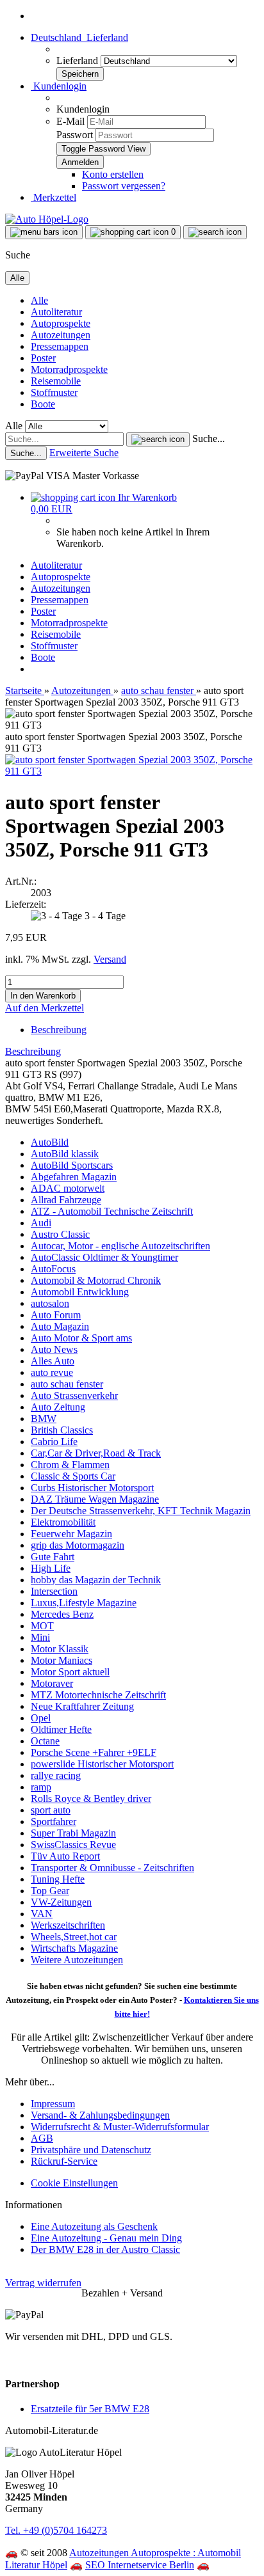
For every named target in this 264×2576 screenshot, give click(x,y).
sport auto (51, 1810)
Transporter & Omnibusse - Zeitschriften (112, 1868)
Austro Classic (60, 1234)
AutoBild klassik (65, 1154)
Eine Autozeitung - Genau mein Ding (106, 2238)
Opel (41, 1718)
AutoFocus (53, 1269)
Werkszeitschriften (68, 1925)
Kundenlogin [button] (59, 86)
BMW (44, 1418)
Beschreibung (59, 1030)
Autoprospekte (61, 323)
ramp (41, 1787)
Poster (43, 358)
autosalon (50, 1303)
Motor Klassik (60, 1649)
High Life (51, 1568)
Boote (43, 404)
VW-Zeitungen (61, 1902)
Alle (39, 300)
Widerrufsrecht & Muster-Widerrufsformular (120, 2127)
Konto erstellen (113, 174)
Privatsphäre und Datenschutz (91, 2150)
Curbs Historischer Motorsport (92, 1488)
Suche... (209, 439)
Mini (40, 1637)
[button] (79, 37)
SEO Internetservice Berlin (140, 2565)
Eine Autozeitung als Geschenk (94, 2226)
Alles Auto (53, 1361)
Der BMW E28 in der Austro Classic (105, 2249)
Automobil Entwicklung (80, 1292)
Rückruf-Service (64, 2161)
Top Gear (50, 1891)
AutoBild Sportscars (72, 1165)
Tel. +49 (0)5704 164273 (56, 2530)
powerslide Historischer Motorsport (102, 1764)
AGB (42, 2138)
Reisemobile (56, 381)
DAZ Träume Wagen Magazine (95, 1499)
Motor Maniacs (62, 1660)
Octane (45, 1741)
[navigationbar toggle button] (44, 232)
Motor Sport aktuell (70, 1672)
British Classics (62, 1430)
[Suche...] (158, 439)
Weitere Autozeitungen (77, 1960)
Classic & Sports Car (73, 1476)
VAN (42, 1914)
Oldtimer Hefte (61, 1729)
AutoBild (50, 1142)
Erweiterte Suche (84, 453)
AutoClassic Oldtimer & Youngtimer (104, 1257)
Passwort (75, 135)
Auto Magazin (60, 1326)
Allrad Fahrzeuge (66, 1200)
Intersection (54, 1591)
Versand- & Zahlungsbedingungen (100, 2115)
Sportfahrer (54, 1821)
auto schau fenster (67, 1384)
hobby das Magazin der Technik (96, 1580)
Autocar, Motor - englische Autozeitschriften (120, 1246)
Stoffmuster (54, 392)
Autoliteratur (56, 312)
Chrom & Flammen (70, 1465)
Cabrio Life (54, 1442)
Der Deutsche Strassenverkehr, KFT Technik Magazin (141, 1511)
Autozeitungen (61, 335)
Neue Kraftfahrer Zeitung (82, 1706)
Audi (41, 1223)
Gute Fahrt (53, 1557)
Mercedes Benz (62, 1614)
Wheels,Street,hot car (74, 1937)
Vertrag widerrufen (43, 2283)
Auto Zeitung (58, 1407)
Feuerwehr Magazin (71, 1534)
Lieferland (78, 60)
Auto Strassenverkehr (74, 1395)
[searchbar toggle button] (215, 232)
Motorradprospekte (69, 369)
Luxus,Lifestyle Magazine (84, 1603)
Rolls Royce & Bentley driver (91, 1798)
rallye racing (56, 1775)
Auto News (54, 1349)
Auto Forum (56, 1315)
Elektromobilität (63, 1522)
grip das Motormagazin (78, 1545)
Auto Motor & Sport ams (81, 1338)
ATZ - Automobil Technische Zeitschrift (112, 1211)
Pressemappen (60, 346)
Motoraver (52, 1683)
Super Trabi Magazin (73, 1833)
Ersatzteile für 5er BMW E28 (90, 2409)
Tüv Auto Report (65, 1856)
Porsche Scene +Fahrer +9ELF (94, 1752)
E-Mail (70, 121)
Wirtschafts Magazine (74, 1948)
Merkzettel (54, 197)
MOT (42, 1626)
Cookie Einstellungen (74, 2183)
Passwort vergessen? (124, 186)
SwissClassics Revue (73, 1845)
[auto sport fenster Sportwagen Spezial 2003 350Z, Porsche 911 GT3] (132, 771)
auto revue (52, 1372)
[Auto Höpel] (47, 219)
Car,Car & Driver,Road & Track (96, 1453)
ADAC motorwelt (68, 1188)
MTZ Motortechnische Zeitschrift (98, 1695)
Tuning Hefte (58, 1879)
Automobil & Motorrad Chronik (96, 1280)
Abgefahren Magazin (74, 1177)
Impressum (53, 2104)
